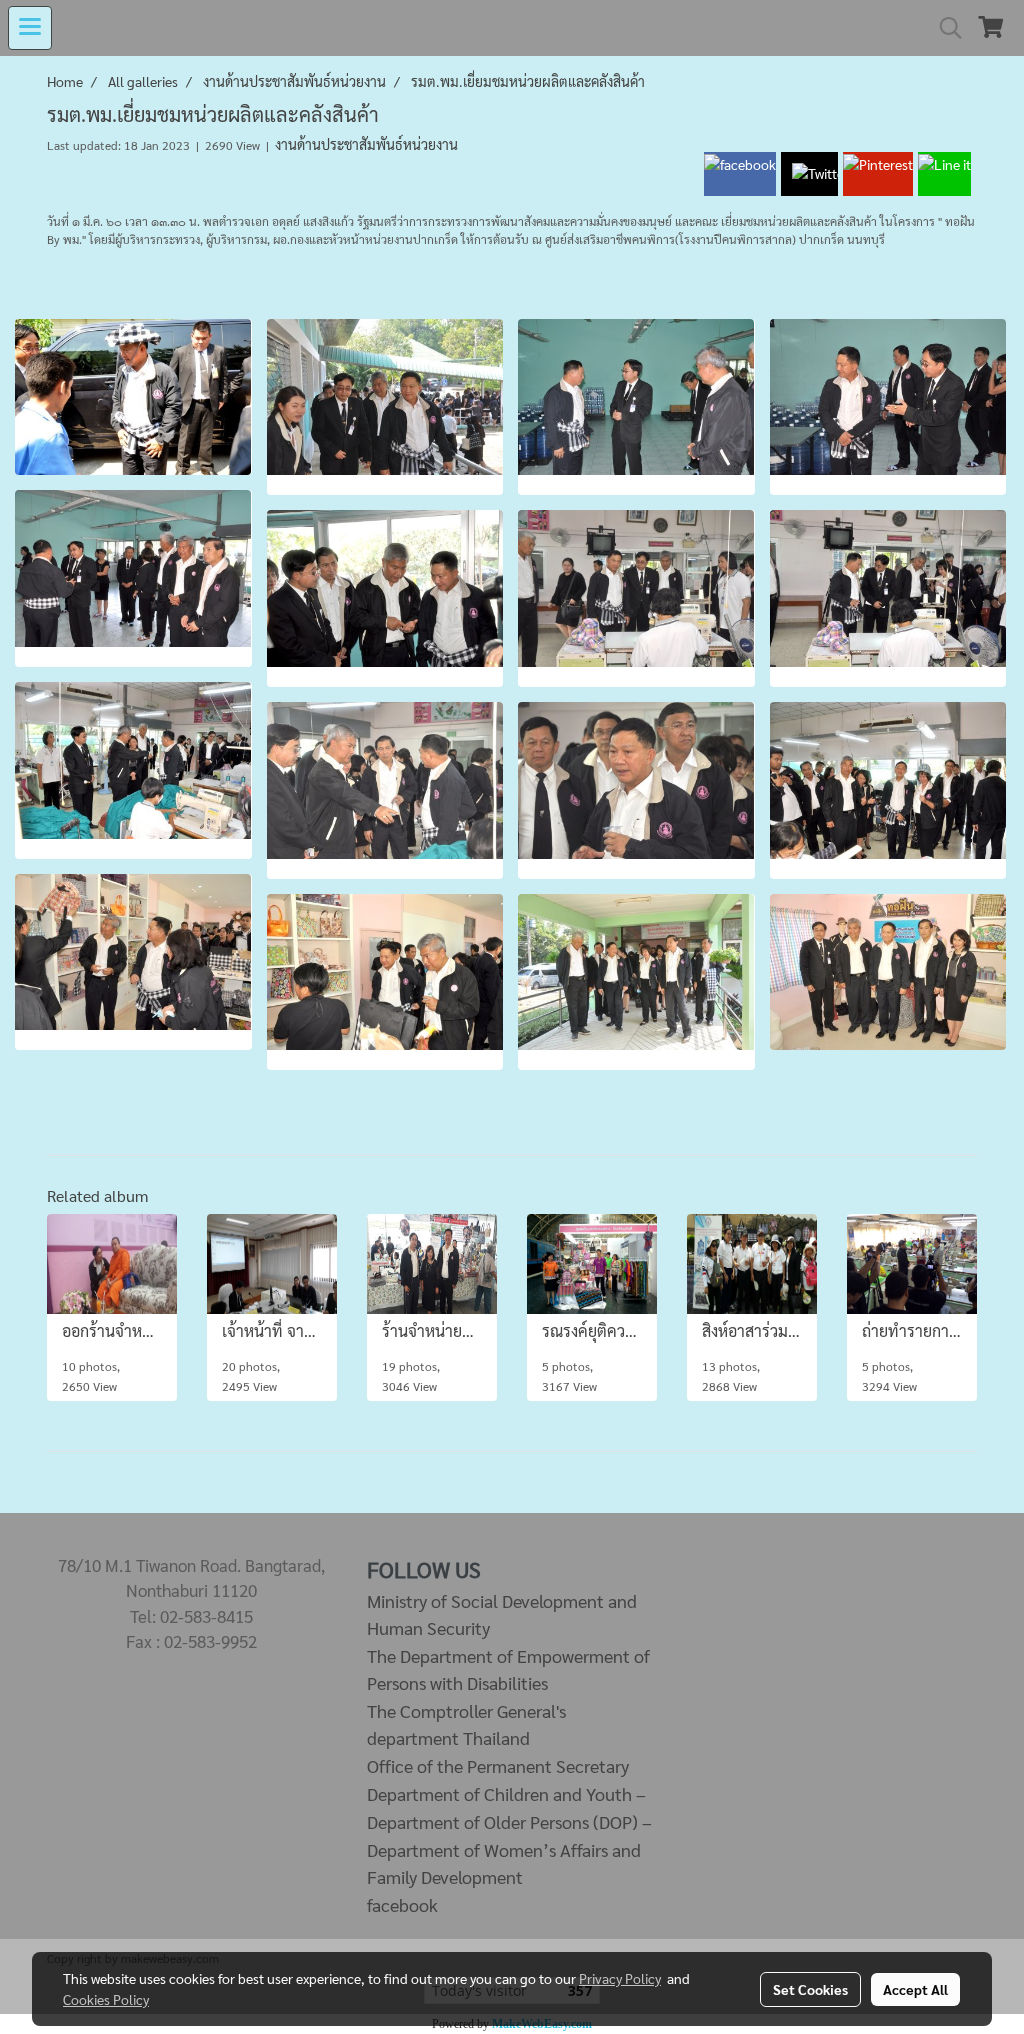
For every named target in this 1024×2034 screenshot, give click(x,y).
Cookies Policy (106, 1999)
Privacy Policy (620, 1978)
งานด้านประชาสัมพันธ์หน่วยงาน (366, 144)
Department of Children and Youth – (506, 1793)
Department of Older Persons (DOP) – (509, 1821)
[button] (944, 28)
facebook (402, 1904)
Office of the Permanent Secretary (498, 1765)
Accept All (915, 1989)
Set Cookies (810, 1989)
